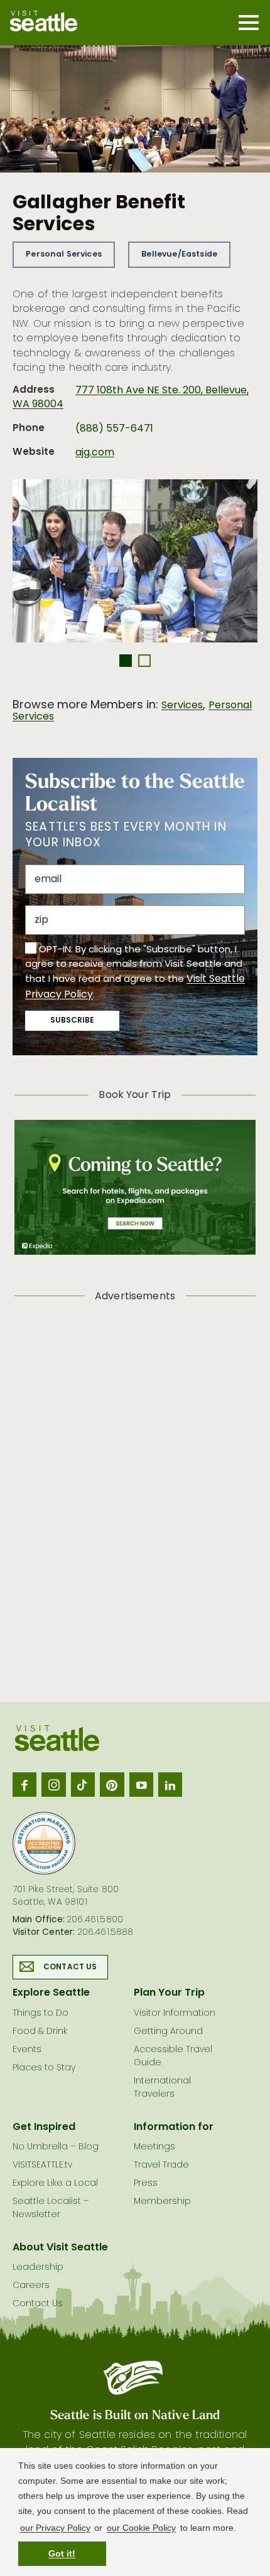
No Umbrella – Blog (56, 2147)
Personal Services (64, 254)
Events (27, 2050)
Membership (162, 2202)
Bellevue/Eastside (179, 254)
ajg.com (95, 453)
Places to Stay (44, 2068)
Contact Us (70, 1967)
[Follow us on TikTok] (83, 1784)
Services (182, 706)
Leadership (38, 2268)
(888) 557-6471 (114, 429)
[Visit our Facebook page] (24, 1784)
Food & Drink (40, 2032)
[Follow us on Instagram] (53, 1784)
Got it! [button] (62, 2553)
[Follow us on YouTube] (141, 1784)
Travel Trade (161, 2165)
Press (146, 2184)
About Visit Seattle (60, 2248)
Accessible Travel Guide (173, 2057)
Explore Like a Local (55, 2184)
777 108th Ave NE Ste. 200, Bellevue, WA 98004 (131, 398)
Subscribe (72, 1021)
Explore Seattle (51, 1993)
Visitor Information (175, 2014)
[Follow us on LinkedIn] (170, 1784)
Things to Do (40, 2014)
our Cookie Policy (141, 2528)
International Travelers (162, 2088)
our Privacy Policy (55, 2528)
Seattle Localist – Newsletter (51, 2208)
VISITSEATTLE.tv (42, 2165)
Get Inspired (44, 2127)
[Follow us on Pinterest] (112, 1784)
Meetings (154, 2147)
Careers (31, 2286)
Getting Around (168, 2032)
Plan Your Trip (169, 1993)
